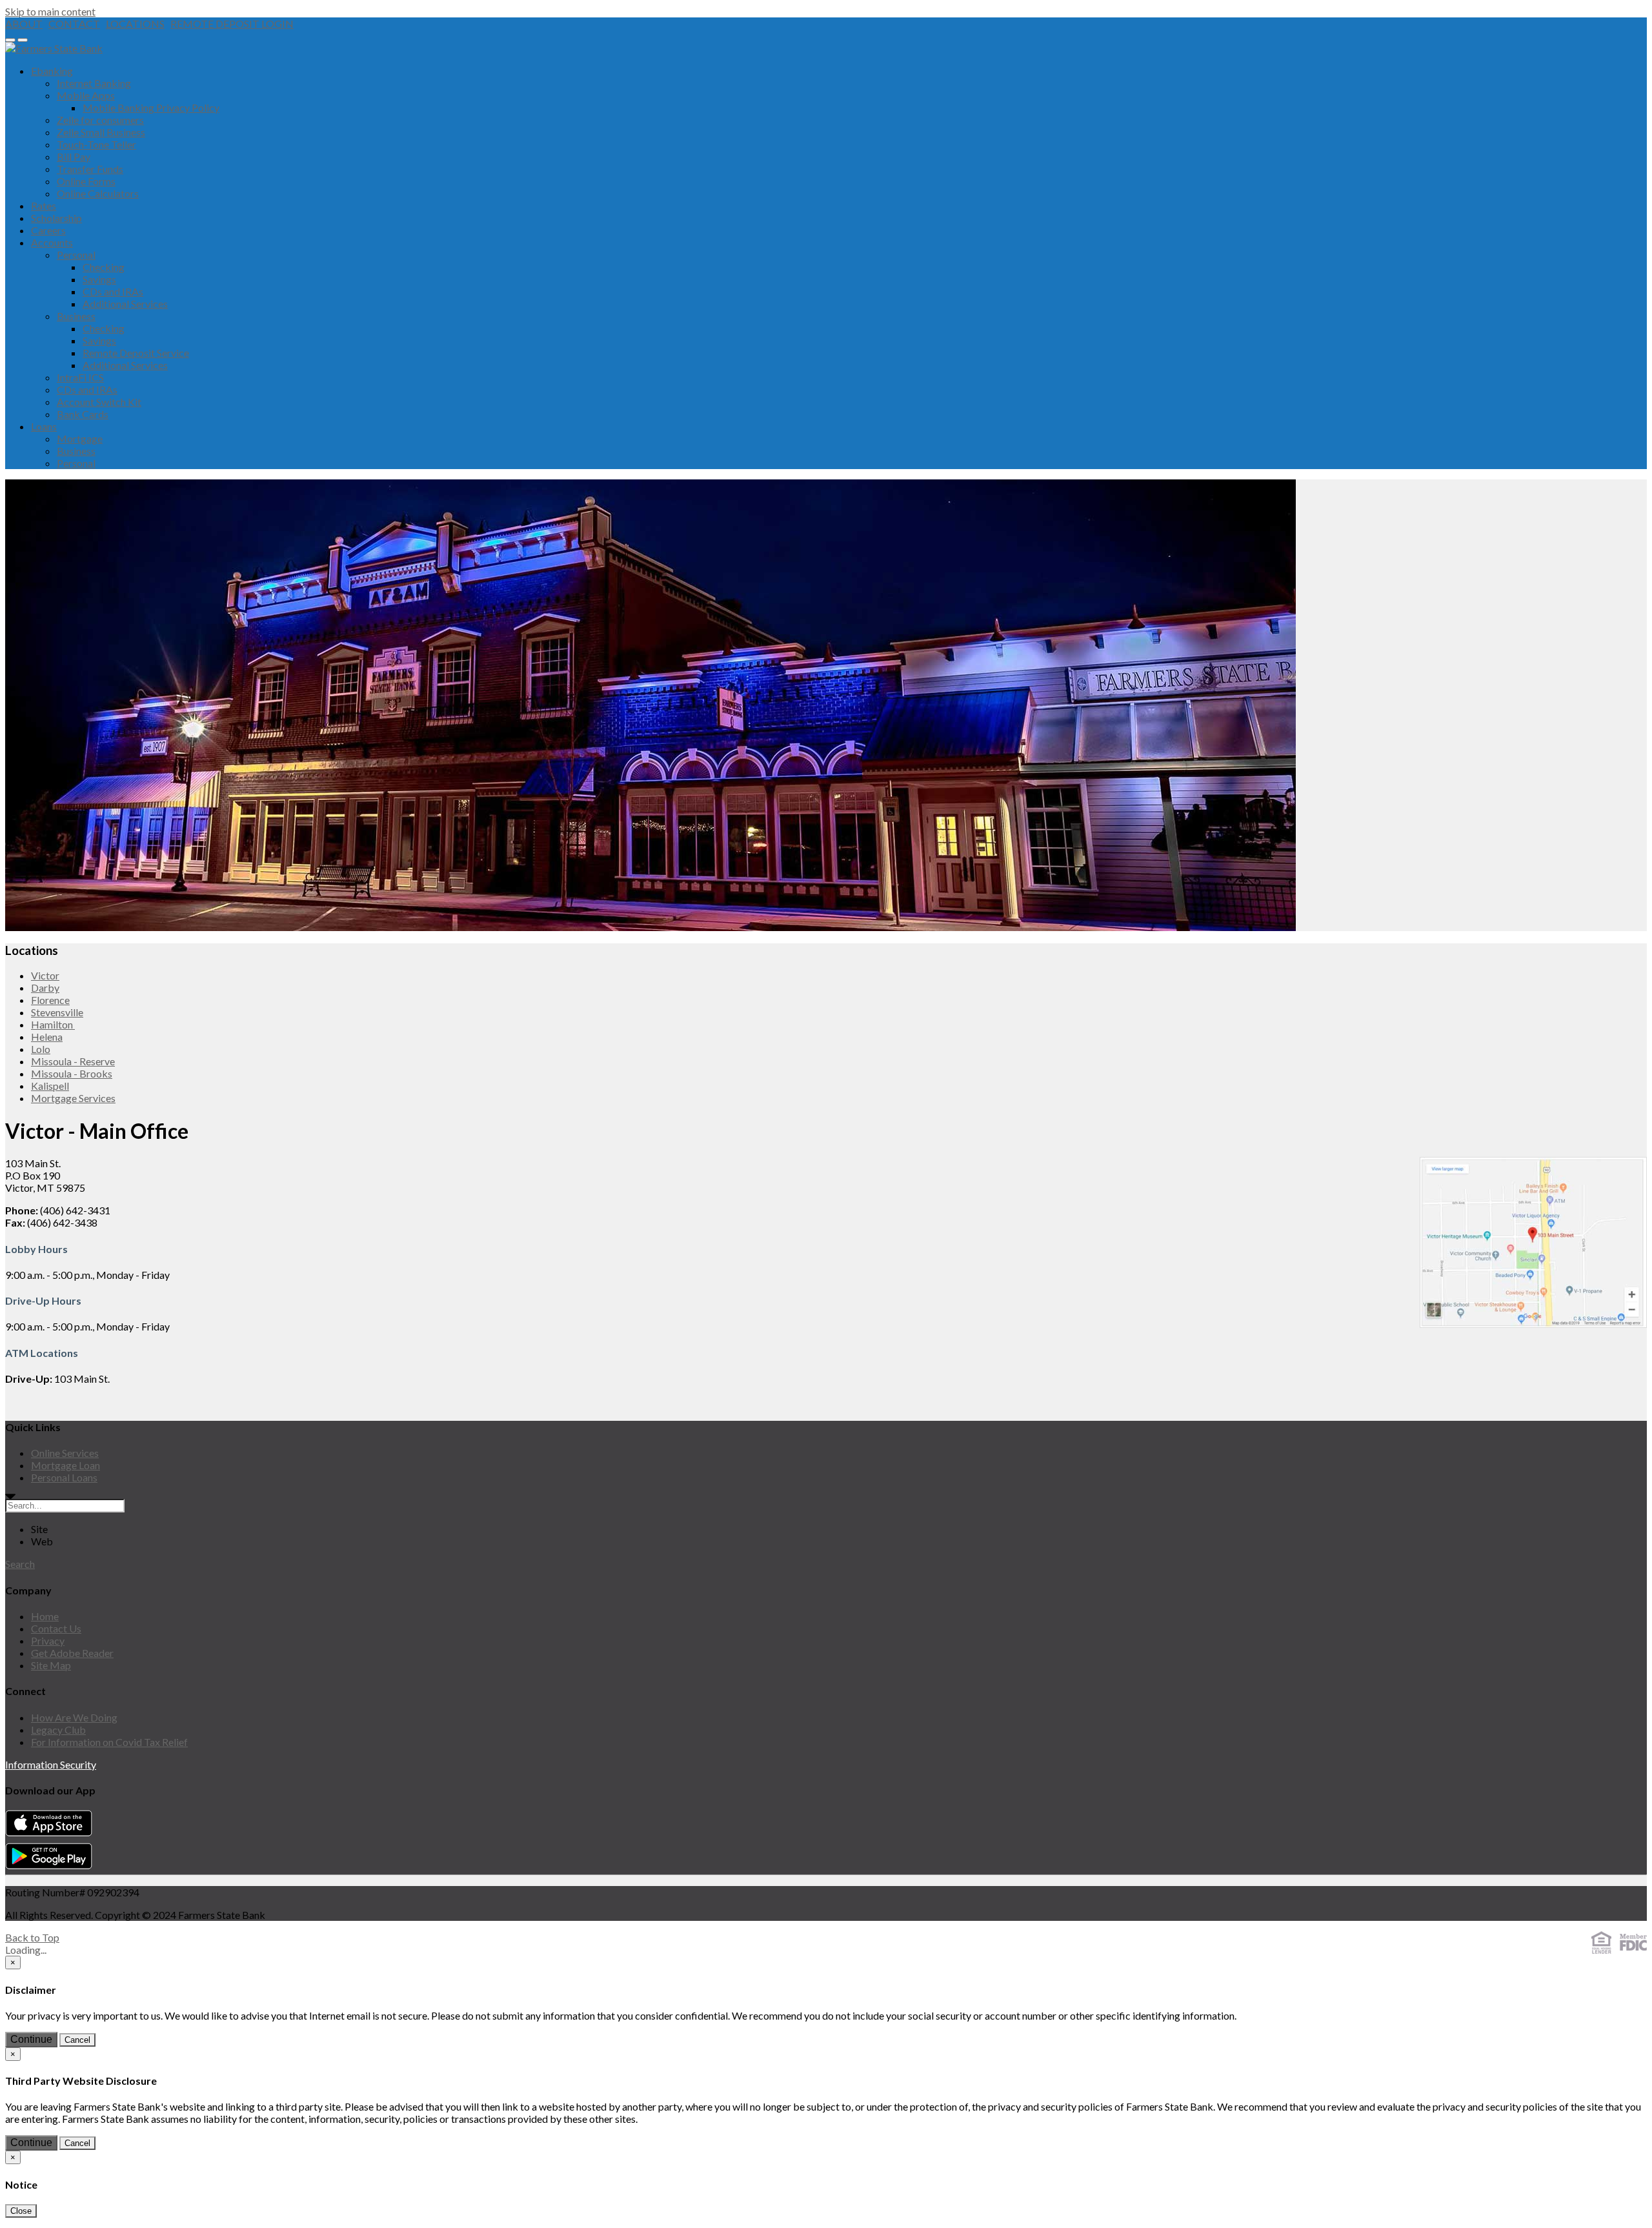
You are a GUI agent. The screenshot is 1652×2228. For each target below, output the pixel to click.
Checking (104, 267)
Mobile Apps (86, 95)
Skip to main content (50, 11)
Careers (48, 230)
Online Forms (86, 181)
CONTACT (74, 24)
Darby (45, 988)
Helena (47, 1037)
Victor (45, 975)
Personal (76, 255)
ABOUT (24, 24)
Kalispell (50, 1086)
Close (21, 2211)
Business (76, 316)
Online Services (65, 1453)
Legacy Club (58, 1730)
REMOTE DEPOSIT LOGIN (232, 24)
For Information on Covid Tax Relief (109, 1742)
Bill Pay (74, 156)
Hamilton (53, 1024)
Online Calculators (98, 193)
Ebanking (52, 71)
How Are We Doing (74, 1717)
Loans (44, 426)
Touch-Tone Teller (96, 144)
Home (45, 1616)
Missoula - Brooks (72, 1073)
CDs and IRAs (113, 291)
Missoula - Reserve (73, 1061)
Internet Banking (94, 83)
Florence (50, 1000)
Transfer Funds (90, 169)
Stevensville (57, 1012)
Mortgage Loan (65, 1465)
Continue (31, 2039)
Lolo (41, 1049)
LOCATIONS (135, 24)
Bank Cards (83, 414)
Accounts (52, 242)
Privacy (48, 1641)
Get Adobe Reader (72, 1653)
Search (20, 1564)
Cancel (77, 2040)
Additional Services (125, 304)
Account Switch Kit (99, 402)
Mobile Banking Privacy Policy (151, 107)
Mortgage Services (73, 1098)
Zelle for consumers (100, 120)
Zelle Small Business (101, 132)
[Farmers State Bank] (54, 48)
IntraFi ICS (80, 377)
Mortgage (80, 438)
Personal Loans (64, 1477)
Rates (44, 206)
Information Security (51, 1764)
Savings (99, 279)
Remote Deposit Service (136, 353)
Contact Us (56, 1628)
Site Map (51, 1665)
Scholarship (56, 218)
